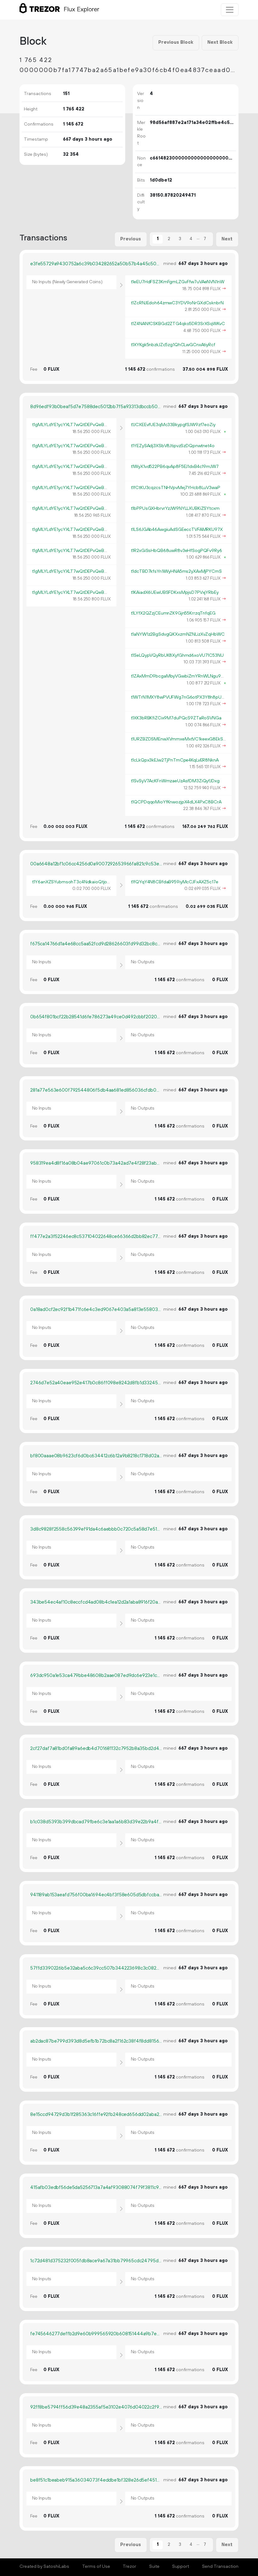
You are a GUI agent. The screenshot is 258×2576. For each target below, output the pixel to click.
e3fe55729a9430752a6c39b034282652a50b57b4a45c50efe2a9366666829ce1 (96, 264)
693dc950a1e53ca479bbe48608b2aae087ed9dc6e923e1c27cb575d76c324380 (96, 1676)
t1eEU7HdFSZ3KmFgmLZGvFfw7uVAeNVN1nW (178, 282)
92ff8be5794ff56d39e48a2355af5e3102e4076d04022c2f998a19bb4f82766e (96, 2407)
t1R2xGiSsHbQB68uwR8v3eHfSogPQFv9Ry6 (177, 551)
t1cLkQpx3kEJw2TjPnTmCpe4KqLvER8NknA (175, 760)
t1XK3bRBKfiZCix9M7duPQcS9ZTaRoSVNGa (176, 718)
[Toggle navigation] (230, 10)
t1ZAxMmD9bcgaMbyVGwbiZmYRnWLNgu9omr (180, 676)
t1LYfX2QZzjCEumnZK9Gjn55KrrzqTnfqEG (173, 613)
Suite (154, 2567)
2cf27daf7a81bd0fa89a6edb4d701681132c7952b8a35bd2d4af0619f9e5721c (96, 1749)
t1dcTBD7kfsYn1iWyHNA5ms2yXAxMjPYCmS (176, 571)
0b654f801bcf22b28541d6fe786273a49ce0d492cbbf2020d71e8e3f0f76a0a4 (96, 1017)
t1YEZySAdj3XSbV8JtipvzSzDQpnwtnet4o (173, 446)
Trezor (129, 2567)
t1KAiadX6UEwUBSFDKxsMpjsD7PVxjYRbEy (175, 593)
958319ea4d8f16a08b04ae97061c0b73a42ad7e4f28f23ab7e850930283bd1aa (96, 1163)
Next (227, 239)
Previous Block (176, 42)
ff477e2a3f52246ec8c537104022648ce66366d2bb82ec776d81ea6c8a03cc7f (96, 1237)
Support (181, 2567)
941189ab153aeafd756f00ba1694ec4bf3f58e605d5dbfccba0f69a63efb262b (96, 1895)
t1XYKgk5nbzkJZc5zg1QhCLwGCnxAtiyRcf (173, 345)
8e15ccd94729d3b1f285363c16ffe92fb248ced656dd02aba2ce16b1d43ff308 (96, 2115)
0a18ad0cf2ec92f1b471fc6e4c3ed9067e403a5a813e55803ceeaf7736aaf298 (96, 1310)
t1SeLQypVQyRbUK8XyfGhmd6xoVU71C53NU (177, 655)
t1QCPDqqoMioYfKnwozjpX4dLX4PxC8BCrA (176, 802)
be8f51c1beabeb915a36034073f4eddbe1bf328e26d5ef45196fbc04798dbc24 (96, 2480)
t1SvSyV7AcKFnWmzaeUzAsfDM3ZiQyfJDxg (175, 781)
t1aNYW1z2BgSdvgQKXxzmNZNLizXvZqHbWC (178, 634)
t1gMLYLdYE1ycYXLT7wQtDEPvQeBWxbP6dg (78, 425)
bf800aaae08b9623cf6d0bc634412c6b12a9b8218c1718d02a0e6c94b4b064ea (96, 1456)
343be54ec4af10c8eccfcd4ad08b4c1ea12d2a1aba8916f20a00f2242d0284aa (96, 1602)
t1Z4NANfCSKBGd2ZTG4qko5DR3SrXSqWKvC (178, 324)
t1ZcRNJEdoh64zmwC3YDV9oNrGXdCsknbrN (177, 303)
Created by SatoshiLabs (44, 2567)
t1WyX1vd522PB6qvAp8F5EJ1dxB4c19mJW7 (175, 467)
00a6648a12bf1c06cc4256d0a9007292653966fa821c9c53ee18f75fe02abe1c (96, 864)
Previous (131, 239)
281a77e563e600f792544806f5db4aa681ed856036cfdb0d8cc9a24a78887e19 (96, 1090)
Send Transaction (220, 2567)
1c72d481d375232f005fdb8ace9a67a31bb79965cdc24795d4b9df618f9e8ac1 (96, 2261)
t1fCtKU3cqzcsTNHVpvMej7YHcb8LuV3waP (176, 488)
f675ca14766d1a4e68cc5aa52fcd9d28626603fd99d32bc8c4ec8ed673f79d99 (96, 944)
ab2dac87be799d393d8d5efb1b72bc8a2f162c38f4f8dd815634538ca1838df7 (96, 2041)
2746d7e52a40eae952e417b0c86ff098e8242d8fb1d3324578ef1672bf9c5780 (96, 1383)
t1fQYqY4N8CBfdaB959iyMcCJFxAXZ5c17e (175, 882)
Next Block (220, 42)
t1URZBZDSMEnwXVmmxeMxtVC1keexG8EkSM (179, 739)
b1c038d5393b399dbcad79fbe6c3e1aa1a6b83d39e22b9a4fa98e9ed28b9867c (96, 1822)
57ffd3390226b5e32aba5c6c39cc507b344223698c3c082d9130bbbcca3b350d (96, 1968)
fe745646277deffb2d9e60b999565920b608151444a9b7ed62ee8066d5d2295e (96, 2334)
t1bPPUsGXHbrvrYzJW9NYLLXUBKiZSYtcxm (175, 509)
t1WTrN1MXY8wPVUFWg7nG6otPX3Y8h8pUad (179, 697)
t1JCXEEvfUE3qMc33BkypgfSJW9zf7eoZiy (173, 425)
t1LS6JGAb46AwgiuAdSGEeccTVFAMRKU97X (177, 530)
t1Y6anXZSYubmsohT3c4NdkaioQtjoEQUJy (76, 882)
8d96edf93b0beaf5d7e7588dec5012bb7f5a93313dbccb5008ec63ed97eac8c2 (96, 407)
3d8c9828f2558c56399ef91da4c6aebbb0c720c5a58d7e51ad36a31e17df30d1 (96, 1529)
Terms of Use (96, 2567)
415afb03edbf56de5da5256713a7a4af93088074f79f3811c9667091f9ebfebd (96, 2188)
